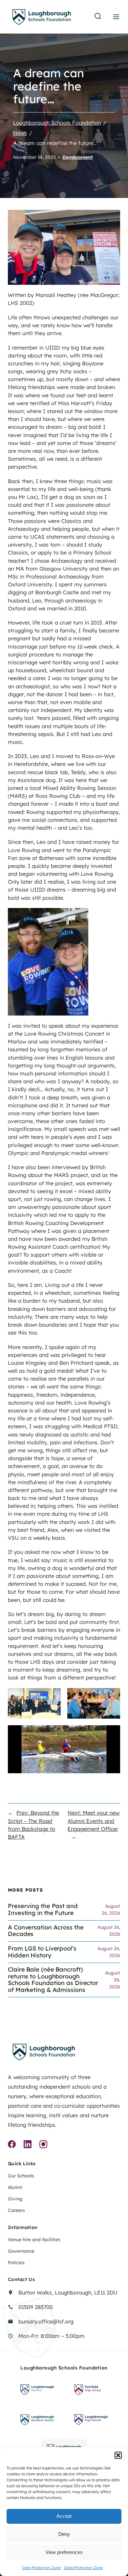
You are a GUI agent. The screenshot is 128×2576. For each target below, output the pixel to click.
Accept (64, 2516)
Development (78, 157)
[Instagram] (43, 2145)
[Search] (98, 17)
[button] (118, 2455)
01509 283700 (36, 2307)
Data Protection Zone (41, 2568)
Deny (64, 2534)
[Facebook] (12, 2145)
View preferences (64, 2552)
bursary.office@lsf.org (46, 2321)
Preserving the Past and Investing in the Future (43, 1910)
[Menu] (116, 17)
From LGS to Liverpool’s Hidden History (42, 1952)
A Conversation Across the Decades (46, 1931)
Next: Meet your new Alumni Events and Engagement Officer (94, 1821)
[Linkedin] (28, 2145)
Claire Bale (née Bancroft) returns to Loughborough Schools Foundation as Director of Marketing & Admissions (53, 1980)
